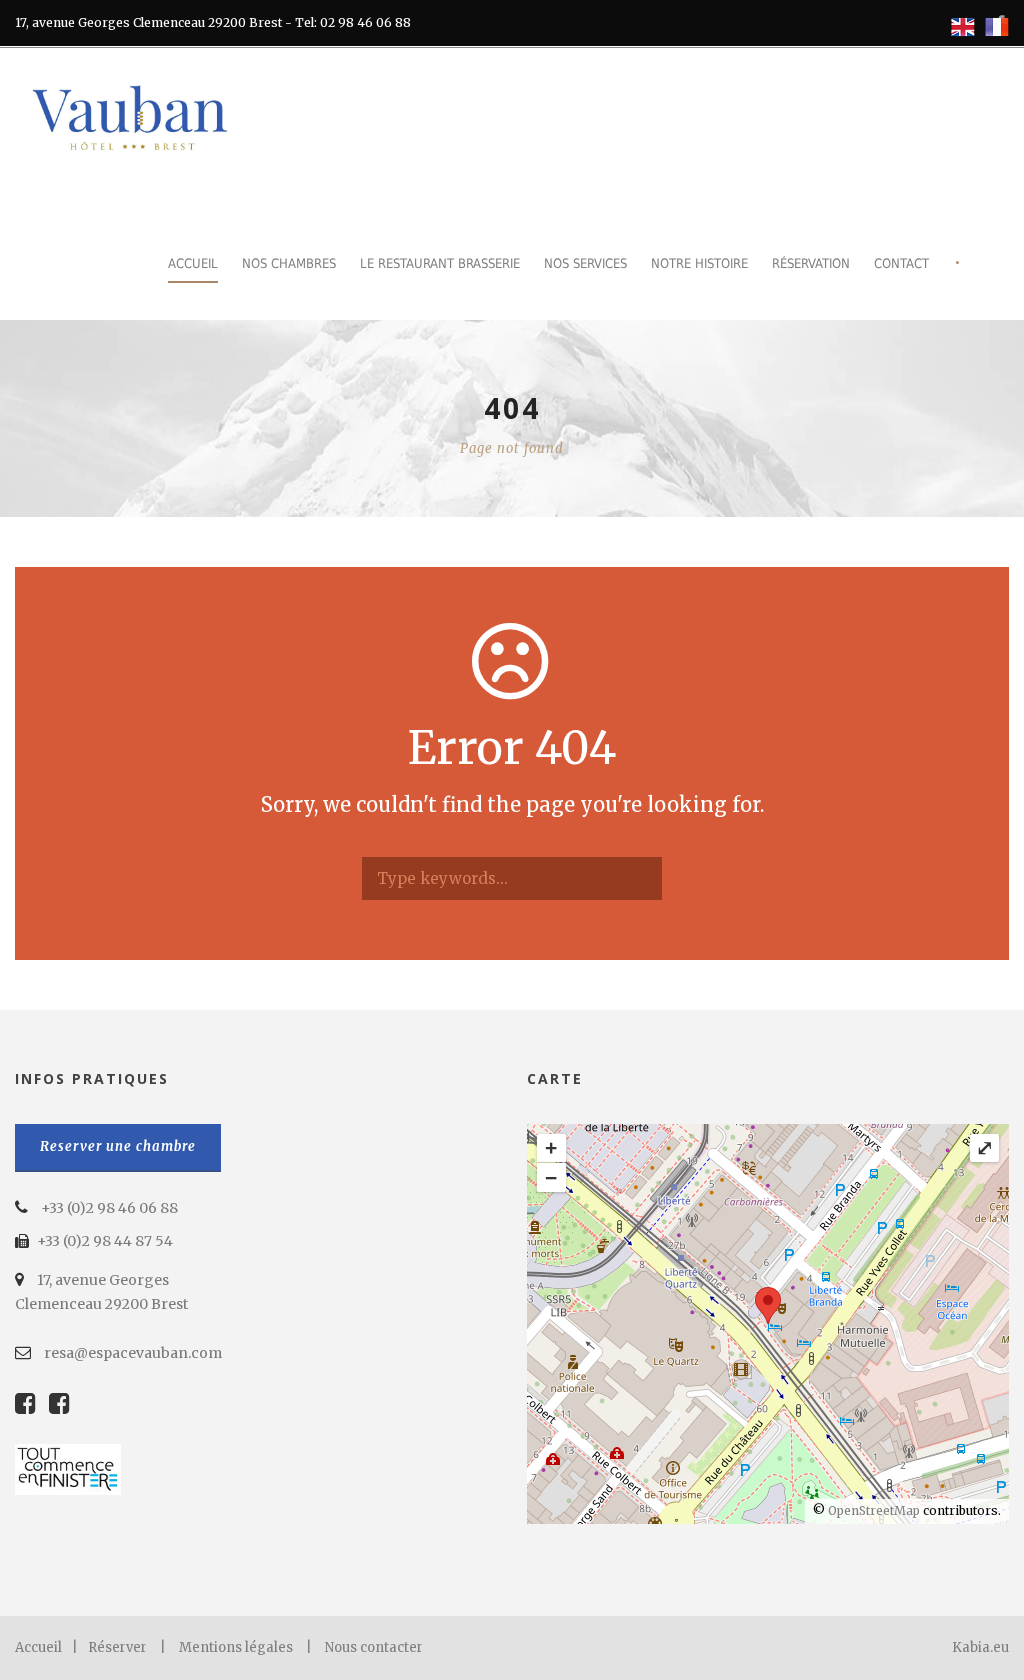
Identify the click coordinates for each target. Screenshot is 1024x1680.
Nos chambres (289, 263)
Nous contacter (374, 1647)
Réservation (811, 263)
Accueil (193, 263)
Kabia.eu (980, 1647)
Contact (901, 263)
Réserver (117, 1647)
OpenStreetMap (874, 1510)
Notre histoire (699, 263)
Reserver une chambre (118, 1146)
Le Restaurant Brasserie (440, 263)
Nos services (585, 263)
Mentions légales (236, 1647)
